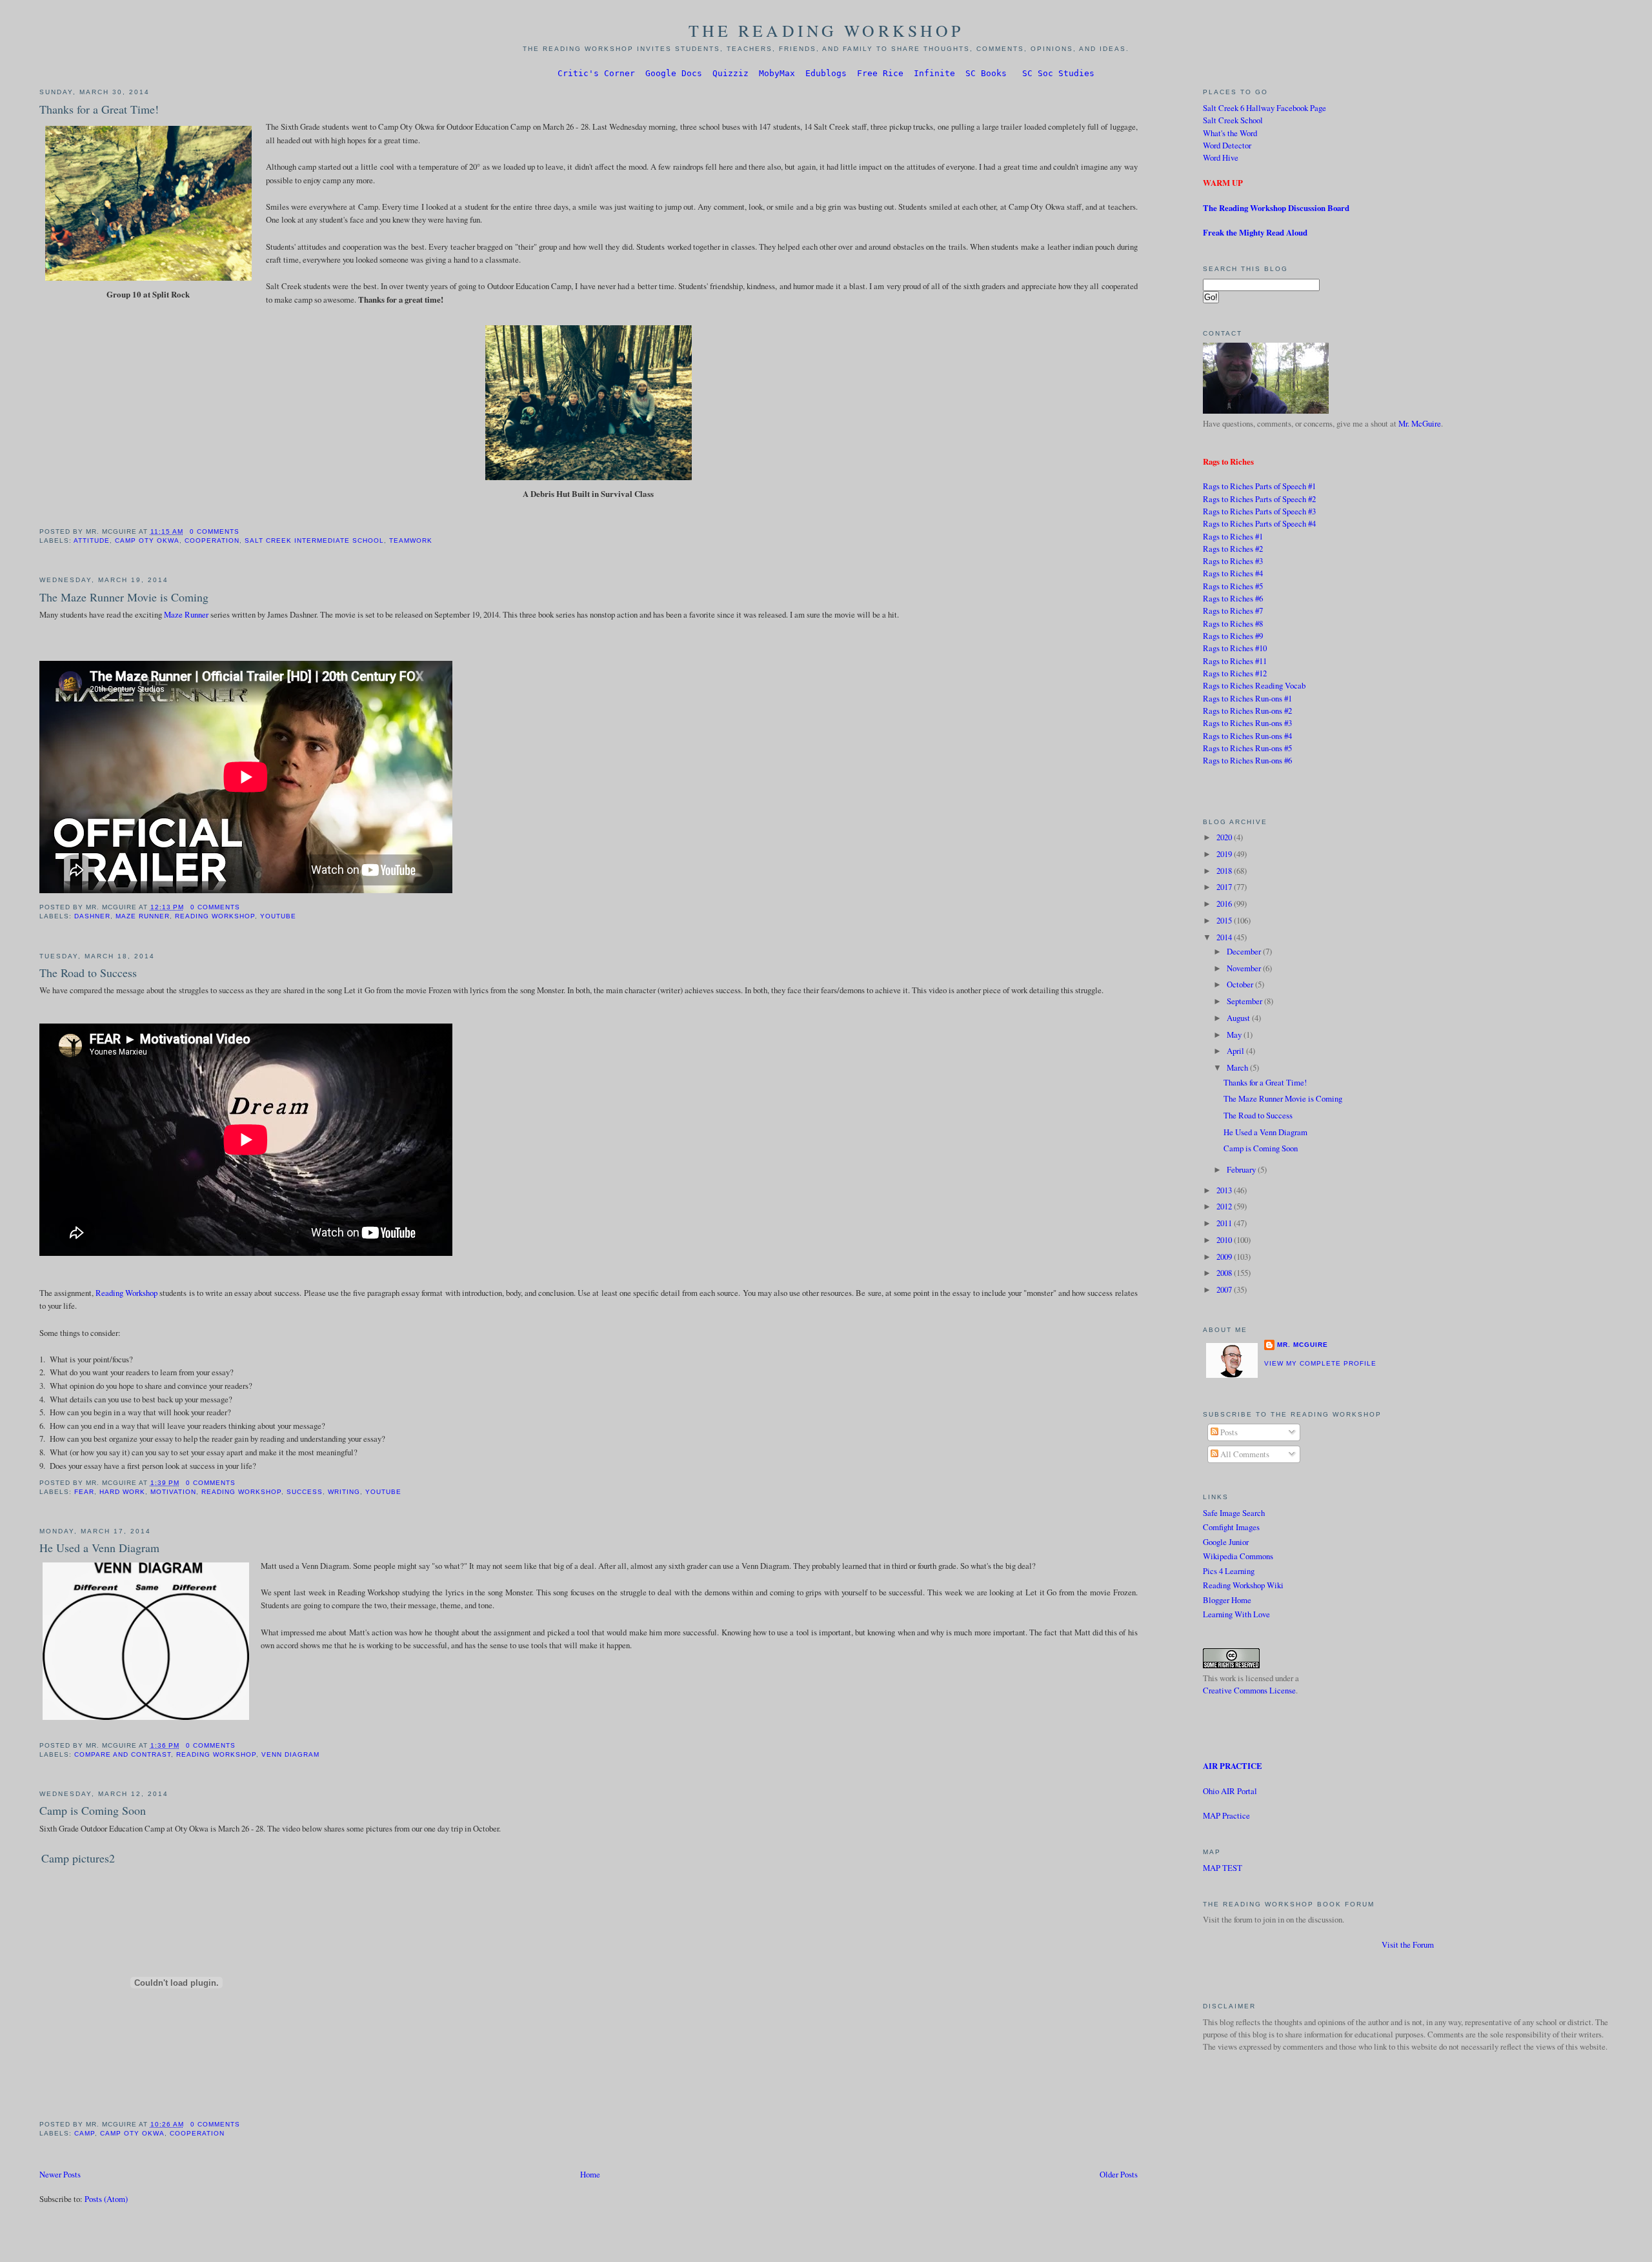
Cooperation (212, 540)
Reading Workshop (215, 916)
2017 (1225, 887)
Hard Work (122, 1492)
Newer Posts (60, 2174)
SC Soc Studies (1058, 73)
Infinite (934, 73)
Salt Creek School (1233, 120)
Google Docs (674, 73)
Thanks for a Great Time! (99, 109)
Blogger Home (1227, 1600)
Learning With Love (1236, 1614)
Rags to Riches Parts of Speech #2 (1259, 499)
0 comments (215, 531)
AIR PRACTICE (1233, 1766)
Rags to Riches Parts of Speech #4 (1259, 523)
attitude (92, 540)
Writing (344, 1492)
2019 (1225, 854)
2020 (1225, 837)
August (1239, 1018)
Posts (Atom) (106, 2199)
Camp (85, 2133)
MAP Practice (1226, 1815)
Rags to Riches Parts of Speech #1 (1259, 486)
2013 (1225, 1190)
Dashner (92, 916)
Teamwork (411, 540)
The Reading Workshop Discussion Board (1276, 208)
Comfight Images (1231, 1527)
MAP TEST (1223, 1868)
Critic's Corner (596, 73)
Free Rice (880, 73)
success (305, 1492)
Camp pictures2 (78, 1858)
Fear (84, 1492)
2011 (1225, 1223)
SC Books (986, 73)
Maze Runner (186, 614)
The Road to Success (88, 973)
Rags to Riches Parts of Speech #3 (1259, 511)
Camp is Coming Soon (93, 1810)
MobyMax (777, 73)
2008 (1225, 1273)
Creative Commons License (1249, 1690)
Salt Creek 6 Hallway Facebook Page (1264, 108)
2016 (1225, 904)
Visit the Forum (1408, 1944)
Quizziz (730, 73)
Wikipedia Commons (1238, 1556)
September (1245, 1001)
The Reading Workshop (826, 30)
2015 (1225, 920)
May (1235, 1035)
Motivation (173, 1492)
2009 (1225, 1257)
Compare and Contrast (123, 1754)
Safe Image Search (1234, 1513)
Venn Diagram (290, 1754)
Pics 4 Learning (1229, 1571)
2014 (1225, 937)
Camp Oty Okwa (147, 540)
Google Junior (1226, 1542)
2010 (1225, 1240)
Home (590, 2174)
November (1245, 968)
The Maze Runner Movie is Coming (124, 597)
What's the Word (1230, 133)
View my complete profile (1320, 1363)
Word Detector (1227, 145)
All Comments (1244, 1454)
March (1238, 1067)
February (1242, 1169)
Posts (1228, 1432)
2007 (1225, 1289)
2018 (1225, 871)
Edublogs (826, 73)
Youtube (278, 916)
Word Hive (1221, 157)
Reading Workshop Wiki (1243, 1585)
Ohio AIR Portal (1230, 1791)
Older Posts (1119, 2174)
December (1245, 951)
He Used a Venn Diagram (99, 1548)
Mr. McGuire (1420, 423)
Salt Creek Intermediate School (314, 540)
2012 (1225, 1206)
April (1236, 1051)
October (1241, 984)
